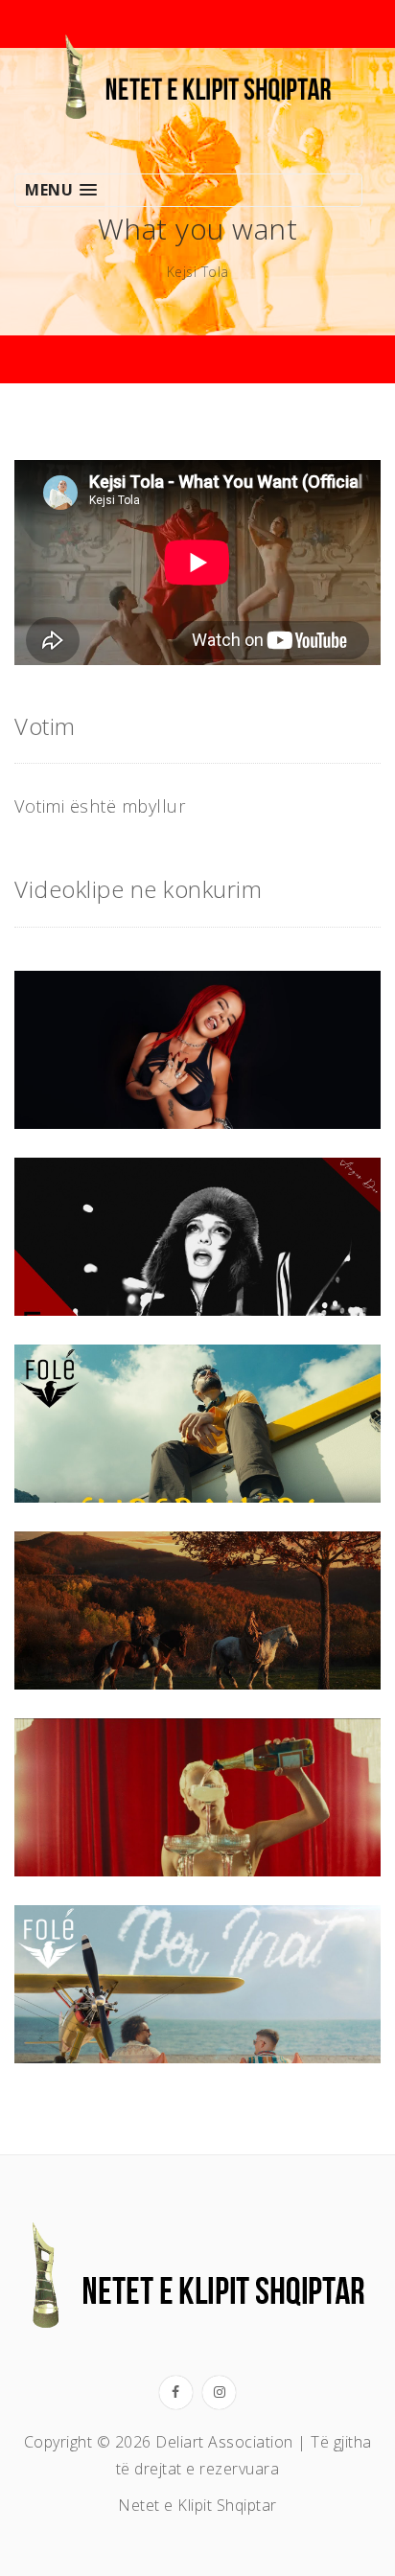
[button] (188, 190)
